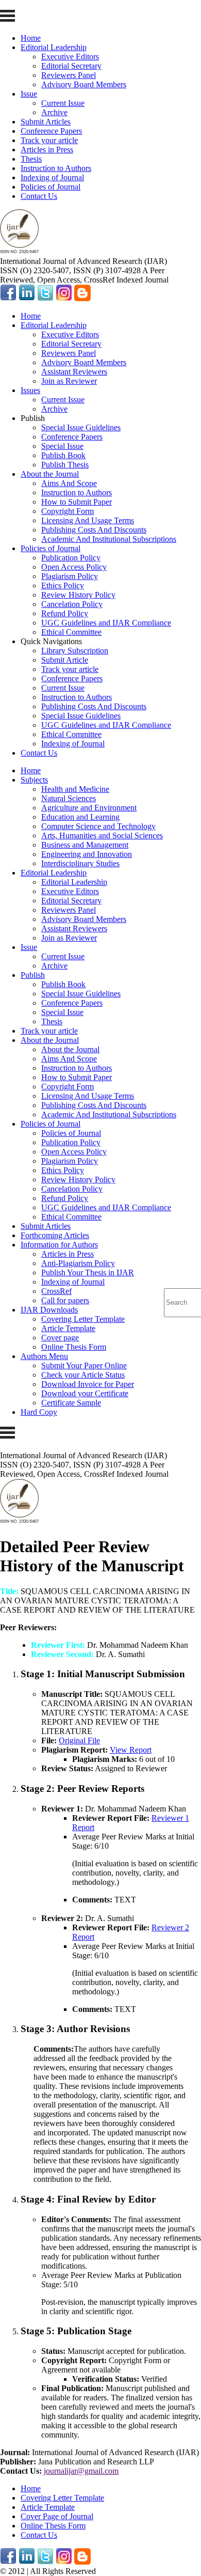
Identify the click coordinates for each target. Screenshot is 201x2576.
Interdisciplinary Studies (80, 863)
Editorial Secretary (71, 66)
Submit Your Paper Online (84, 1365)
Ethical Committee (71, 632)
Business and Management (85, 845)
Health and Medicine (75, 789)
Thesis (31, 159)
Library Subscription (75, 651)
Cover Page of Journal (57, 2516)
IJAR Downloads (49, 1310)
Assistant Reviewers (74, 372)
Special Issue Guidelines (81, 427)
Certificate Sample (71, 1403)
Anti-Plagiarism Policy (78, 1263)
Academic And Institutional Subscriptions (109, 539)
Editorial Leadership (54, 47)
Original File (79, 1740)
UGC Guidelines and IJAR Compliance (106, 623)
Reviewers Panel (69, 75)
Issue (29, 94)
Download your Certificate (85, 1393)
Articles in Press (47, 150)
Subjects (34, 780)
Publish (33, 975)
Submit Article (65, 660)
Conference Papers (51, 131)
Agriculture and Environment (89, 808)
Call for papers (65, 1300)
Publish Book (63, 455)
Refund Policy (65, 613)
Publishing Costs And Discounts (94, 530)
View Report (131, 1750)
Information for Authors (59, 1245)
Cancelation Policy (72, 604)
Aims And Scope (69, 483)
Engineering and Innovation (87, 854)
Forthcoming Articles (55, 1235)
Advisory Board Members (84, 84)
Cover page (60, 1338)
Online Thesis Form (74, 1347)
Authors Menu (44, 1356)
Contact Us (39, 196)
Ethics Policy (63, 586)
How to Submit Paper (77, 502)
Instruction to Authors (56, 168)
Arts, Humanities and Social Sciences (102, 836)
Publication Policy (71, 558)
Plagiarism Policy (70, 576)
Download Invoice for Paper (88, 1384)
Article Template (68, 1328)
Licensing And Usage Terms (88, 520)
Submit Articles (46, 122)
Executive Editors (70, 57)
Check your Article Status (83, 1375)
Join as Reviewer (69, 381)
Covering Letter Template (83, 1319)
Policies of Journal (51, 187)
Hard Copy (39, 1412)
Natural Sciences (69, 798)
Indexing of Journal (52, 177)
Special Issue (62, 446)
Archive (54, 112)
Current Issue (63, 103)
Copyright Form (68, 511)
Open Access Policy (74, 567)
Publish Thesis (65, 465)
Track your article (49, 140)
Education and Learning (80, 817)
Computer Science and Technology (98, 826)
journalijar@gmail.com (81, 2471)
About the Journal (50, 474)
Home (31, 38)
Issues (30, 390)
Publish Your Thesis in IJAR (88, 1273)
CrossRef (56, 1291)
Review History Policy (78, 595)
